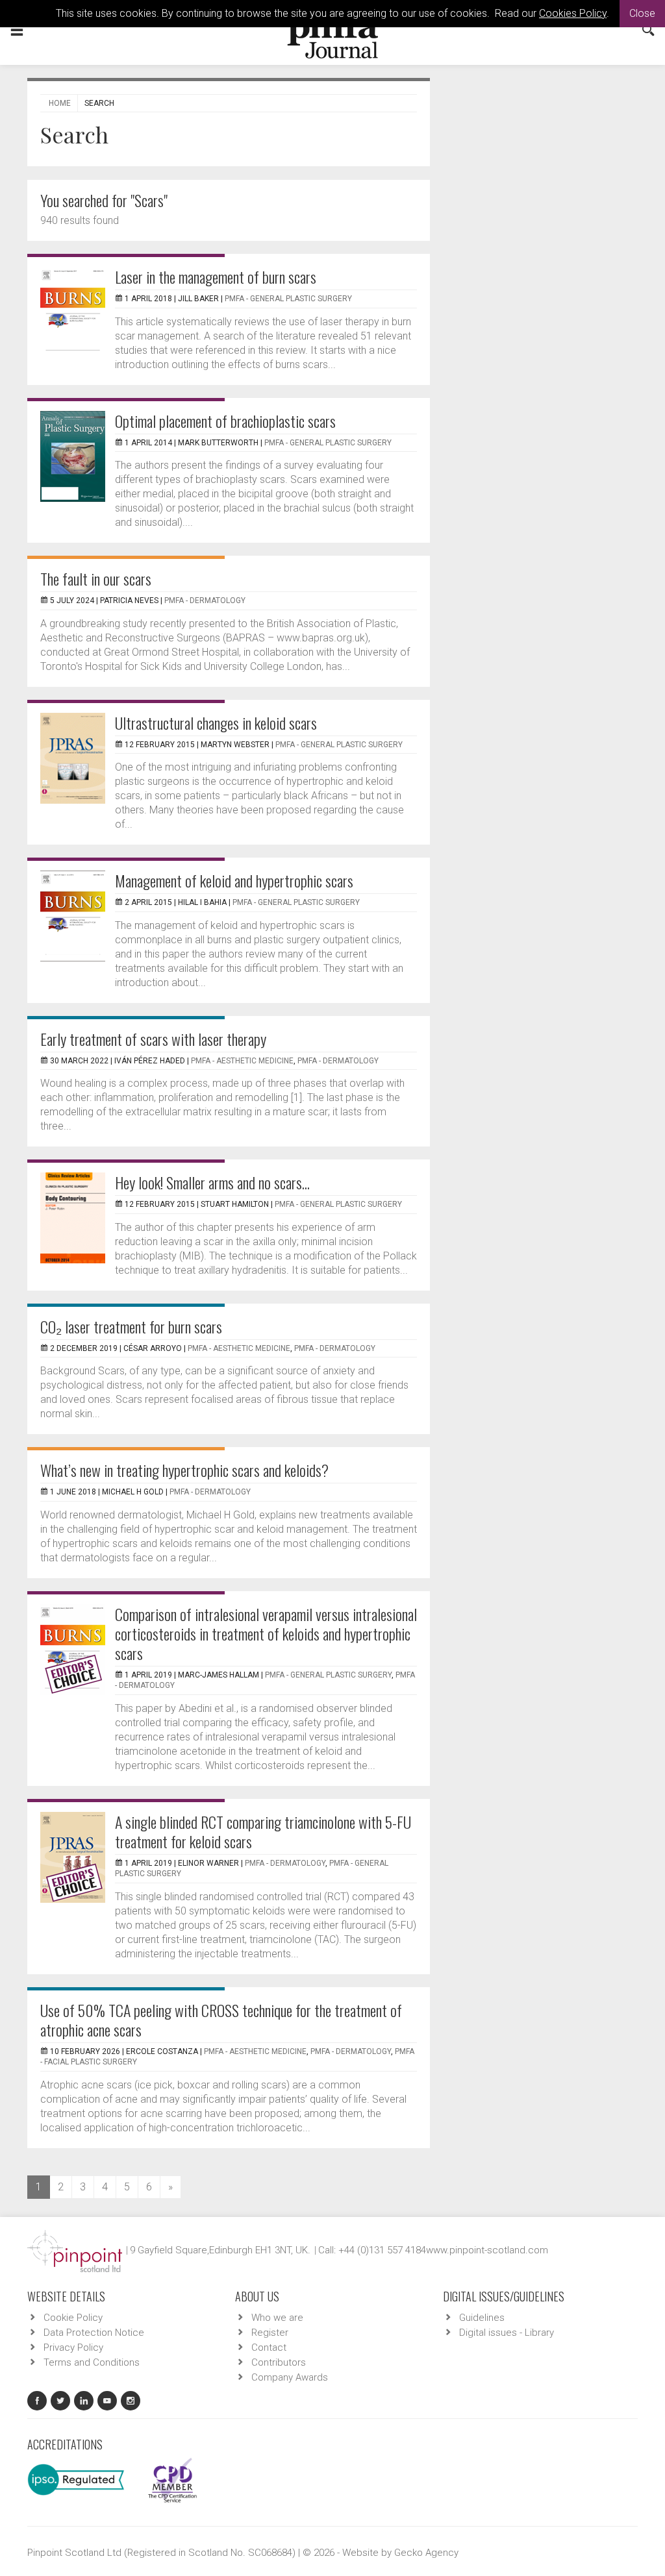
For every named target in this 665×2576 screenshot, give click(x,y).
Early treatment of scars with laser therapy (153, 1039)
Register (270, 2333)
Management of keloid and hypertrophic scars (234, 880)
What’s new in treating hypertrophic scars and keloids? (184, 1470)
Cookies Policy (573, 13)
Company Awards (290, 2377)
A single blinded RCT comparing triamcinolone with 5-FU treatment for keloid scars (263, 1831)
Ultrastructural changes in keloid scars (216, 723)
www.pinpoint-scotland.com (487, 2250)
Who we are (277, 2318)
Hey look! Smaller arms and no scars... (212, 1182)
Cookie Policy (73, 2318)
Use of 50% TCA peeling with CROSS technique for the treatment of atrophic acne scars (221, 2020)
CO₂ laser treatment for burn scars (131, 1326)
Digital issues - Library (507, 2333)
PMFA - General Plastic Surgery (288, 299)
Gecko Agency (426, 2553)
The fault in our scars (96, 578)
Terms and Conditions (92, 2362)
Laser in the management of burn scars (216, 277)
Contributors (279, 2362)
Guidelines (482, 2318)
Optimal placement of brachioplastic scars (225, 421)
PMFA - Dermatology (205, 601)
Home (60, 103)
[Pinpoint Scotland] (75, 2250)
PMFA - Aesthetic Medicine (242, 1061)
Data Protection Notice (94, 2333)
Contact (269, 2347)
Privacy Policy (73, 2347)
